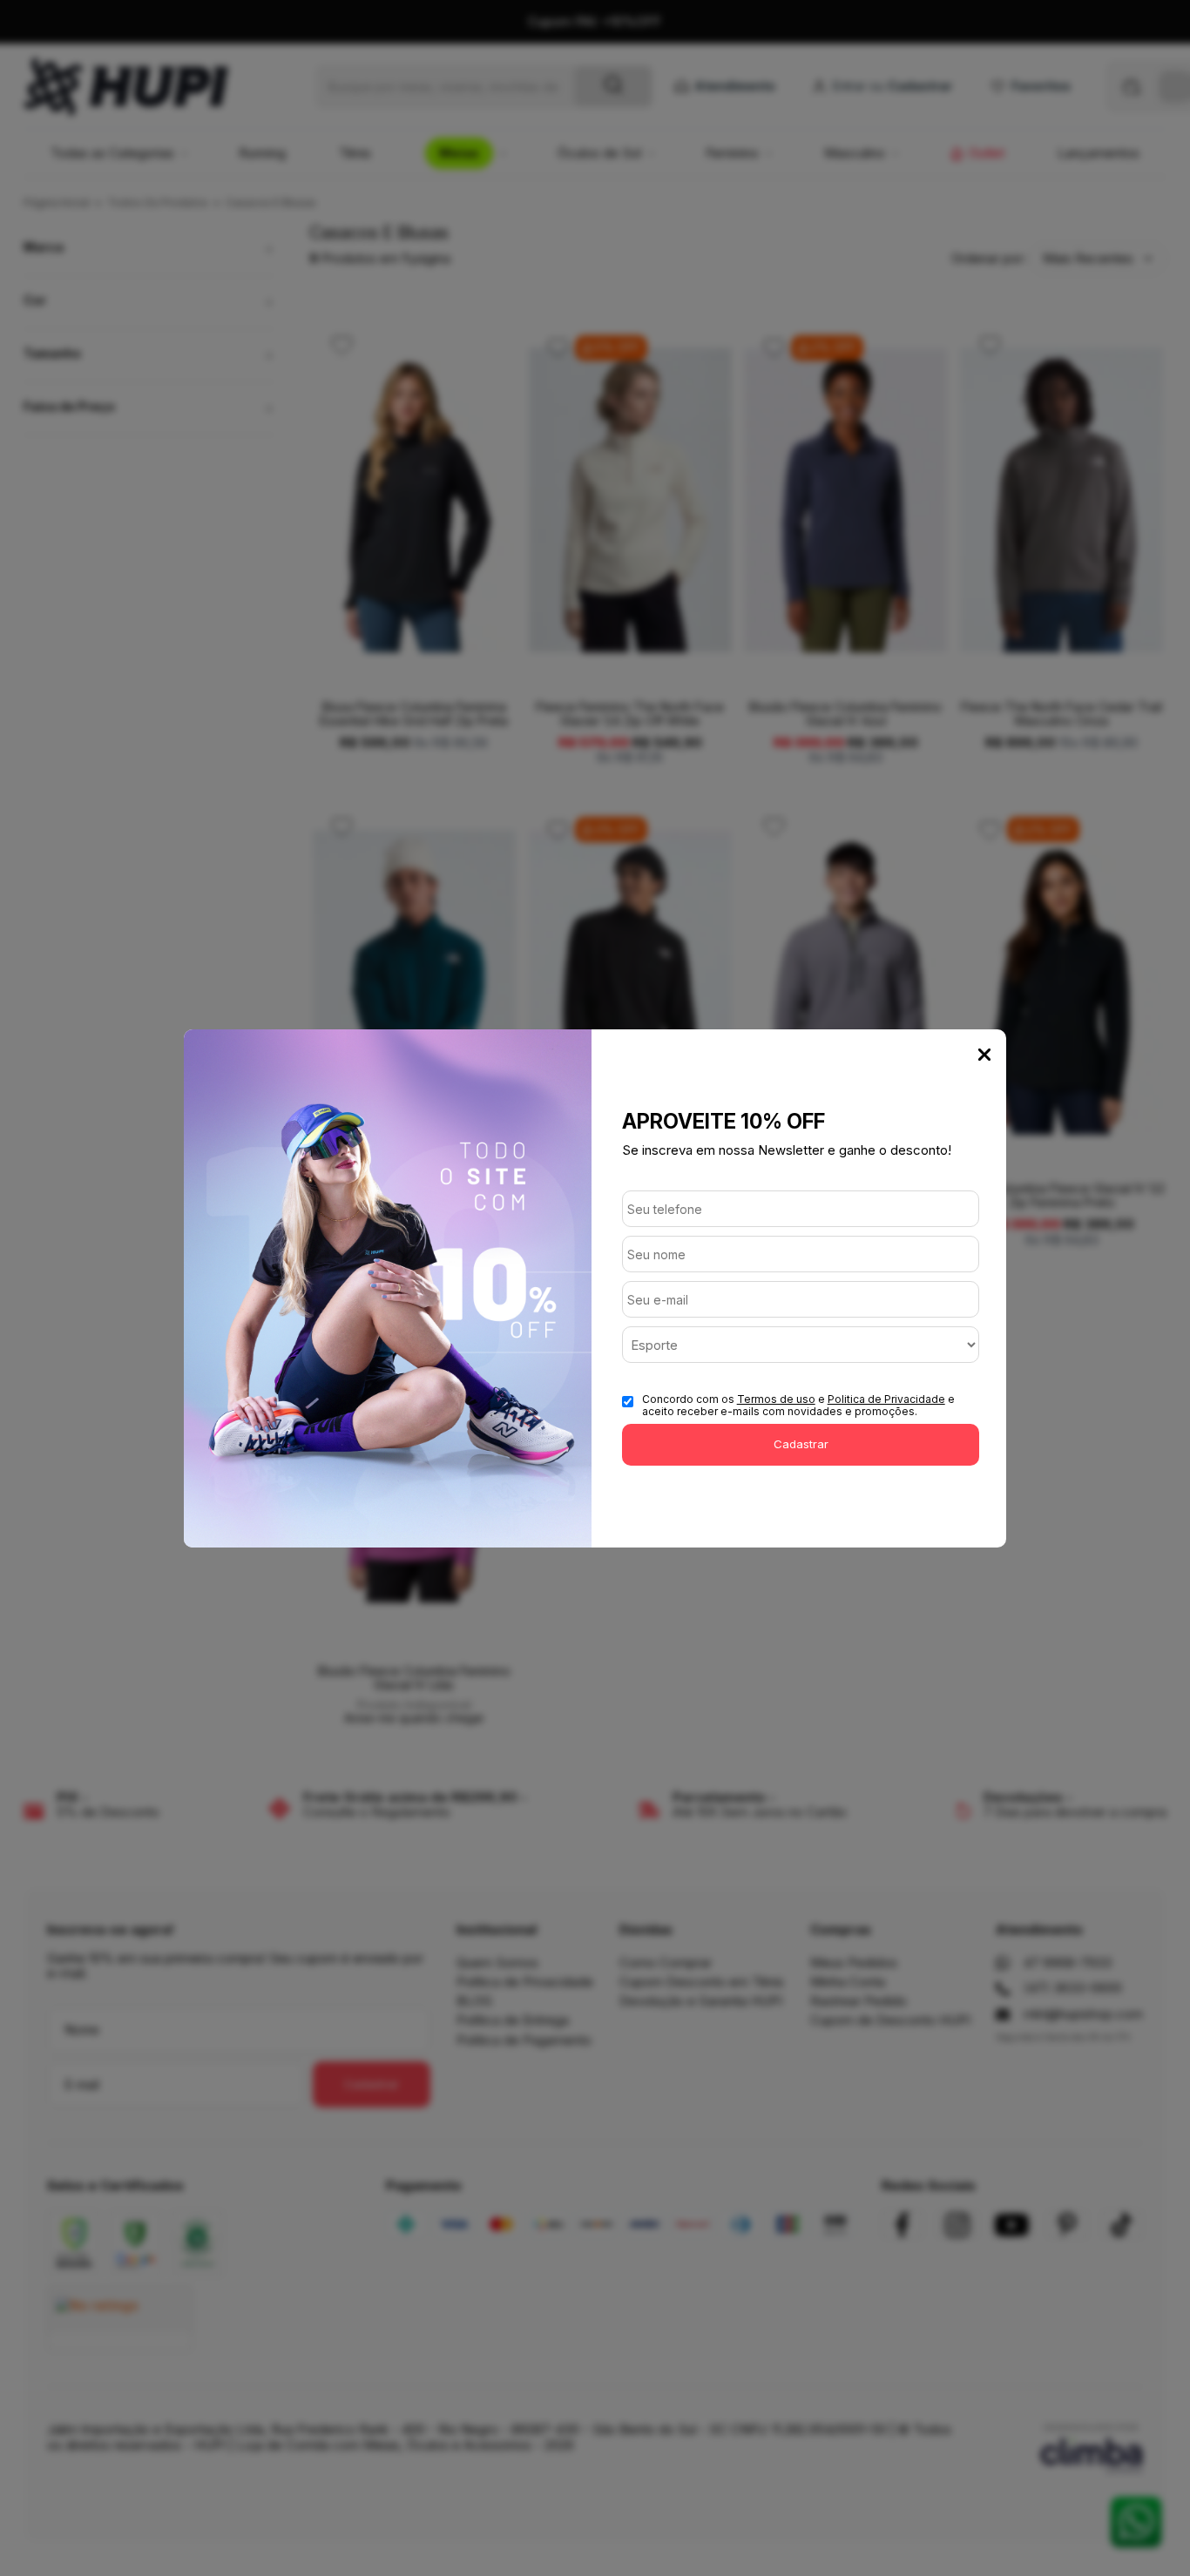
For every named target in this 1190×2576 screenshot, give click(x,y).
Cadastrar (801, 1444)
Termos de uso (776, 1399)
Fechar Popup (984, 1055)
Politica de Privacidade (886, 1399)
